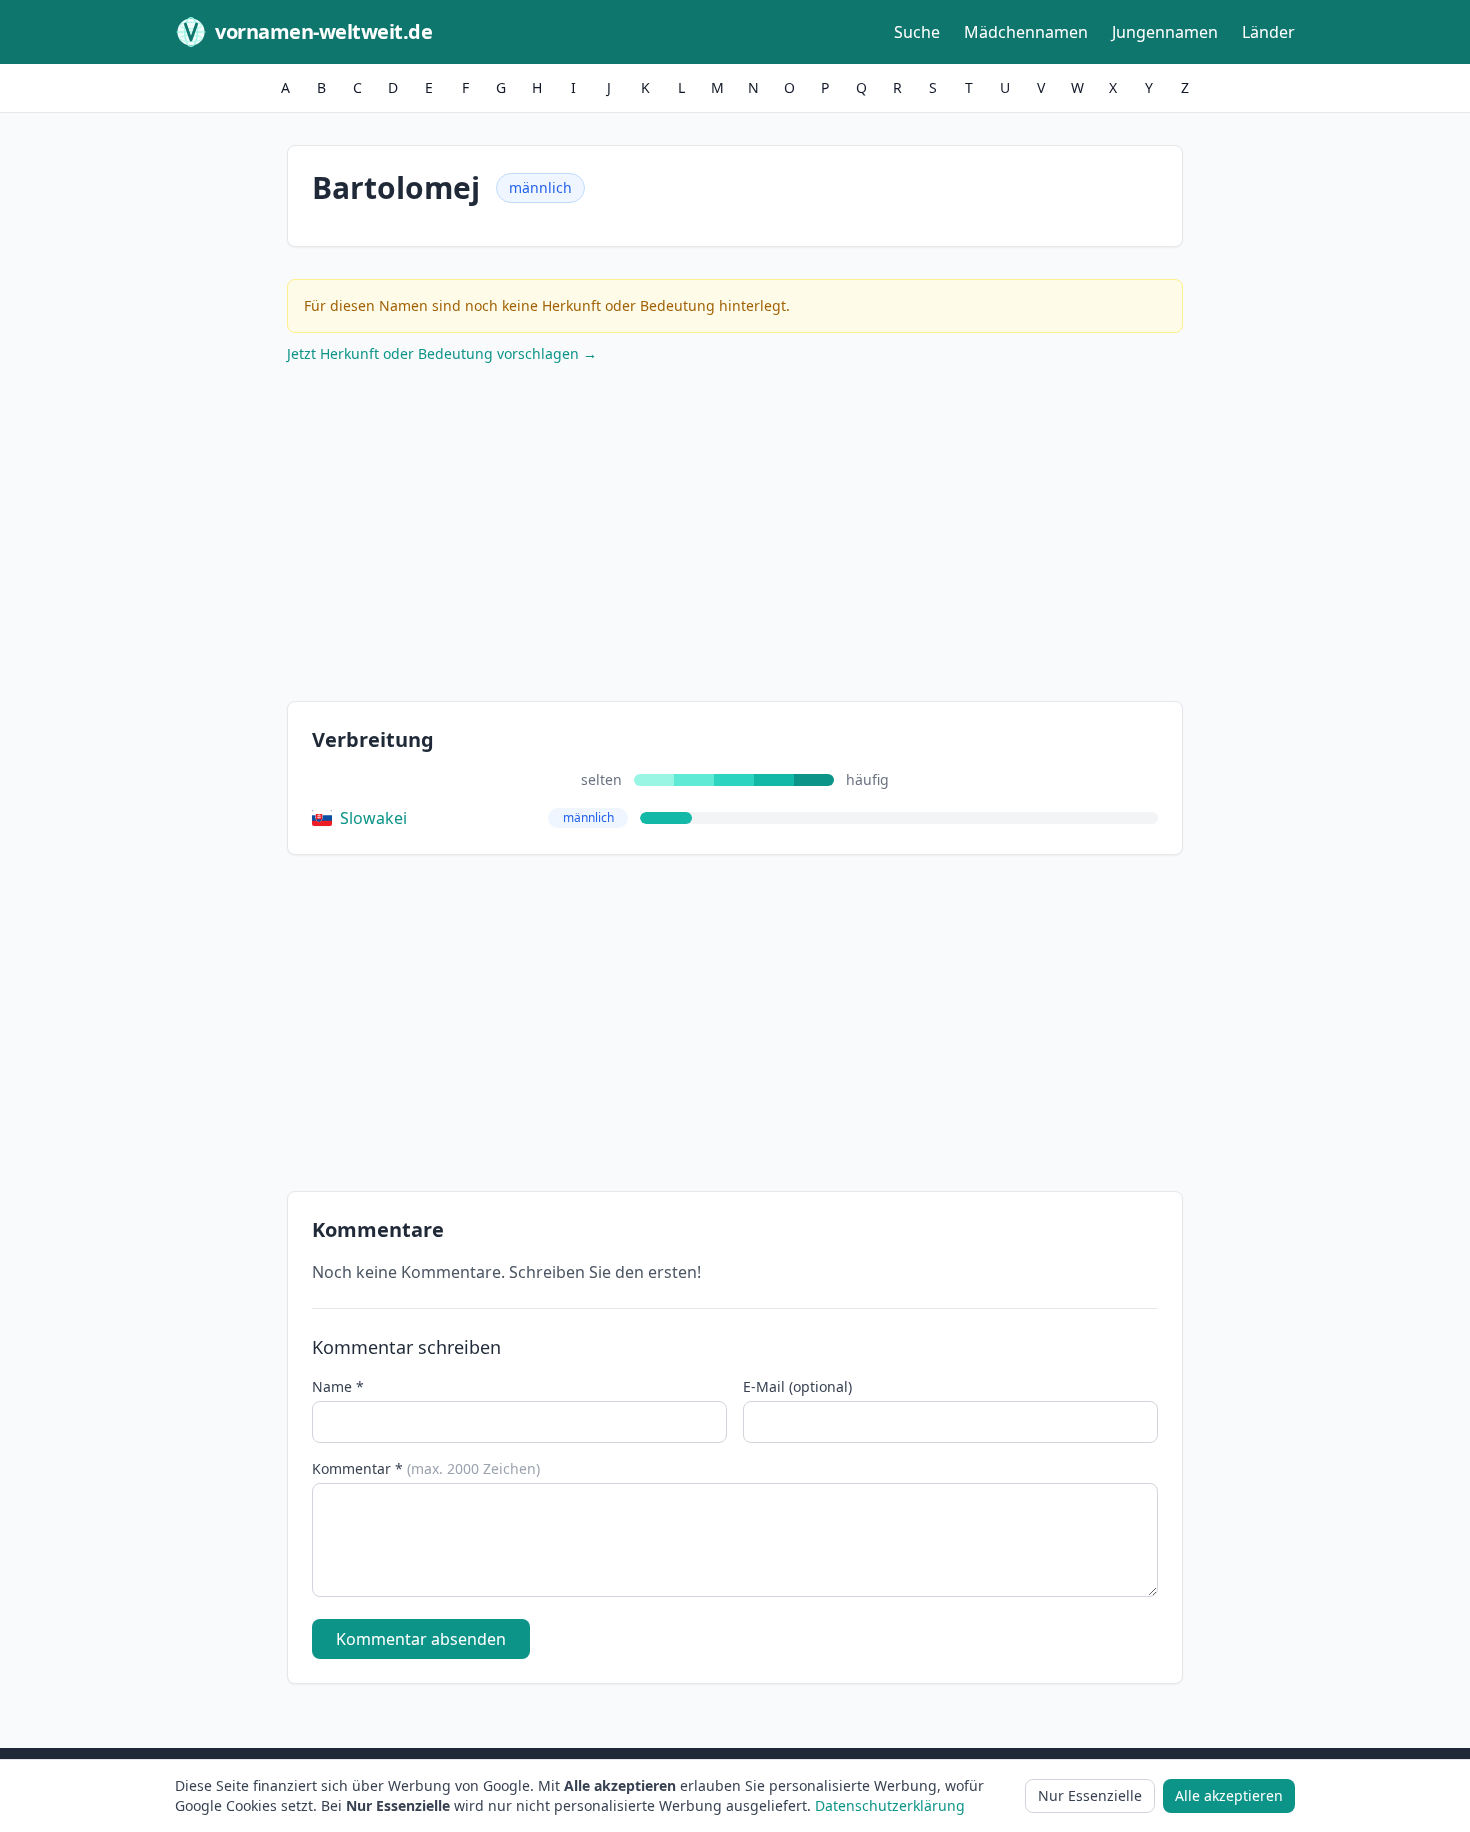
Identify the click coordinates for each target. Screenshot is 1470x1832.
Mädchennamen (1026, 32)
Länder (1268, 32)
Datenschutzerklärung (890, 1805)
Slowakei (373, 818)
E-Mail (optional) (797, 1386)
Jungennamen (1165, 32)
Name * (338, 1386)
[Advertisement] (735, 537)
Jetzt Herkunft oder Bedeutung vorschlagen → (442, 353)
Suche (917, 32)
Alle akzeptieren (1229, 1795)
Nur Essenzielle (1090, 1795)
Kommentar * (426, 1468)
